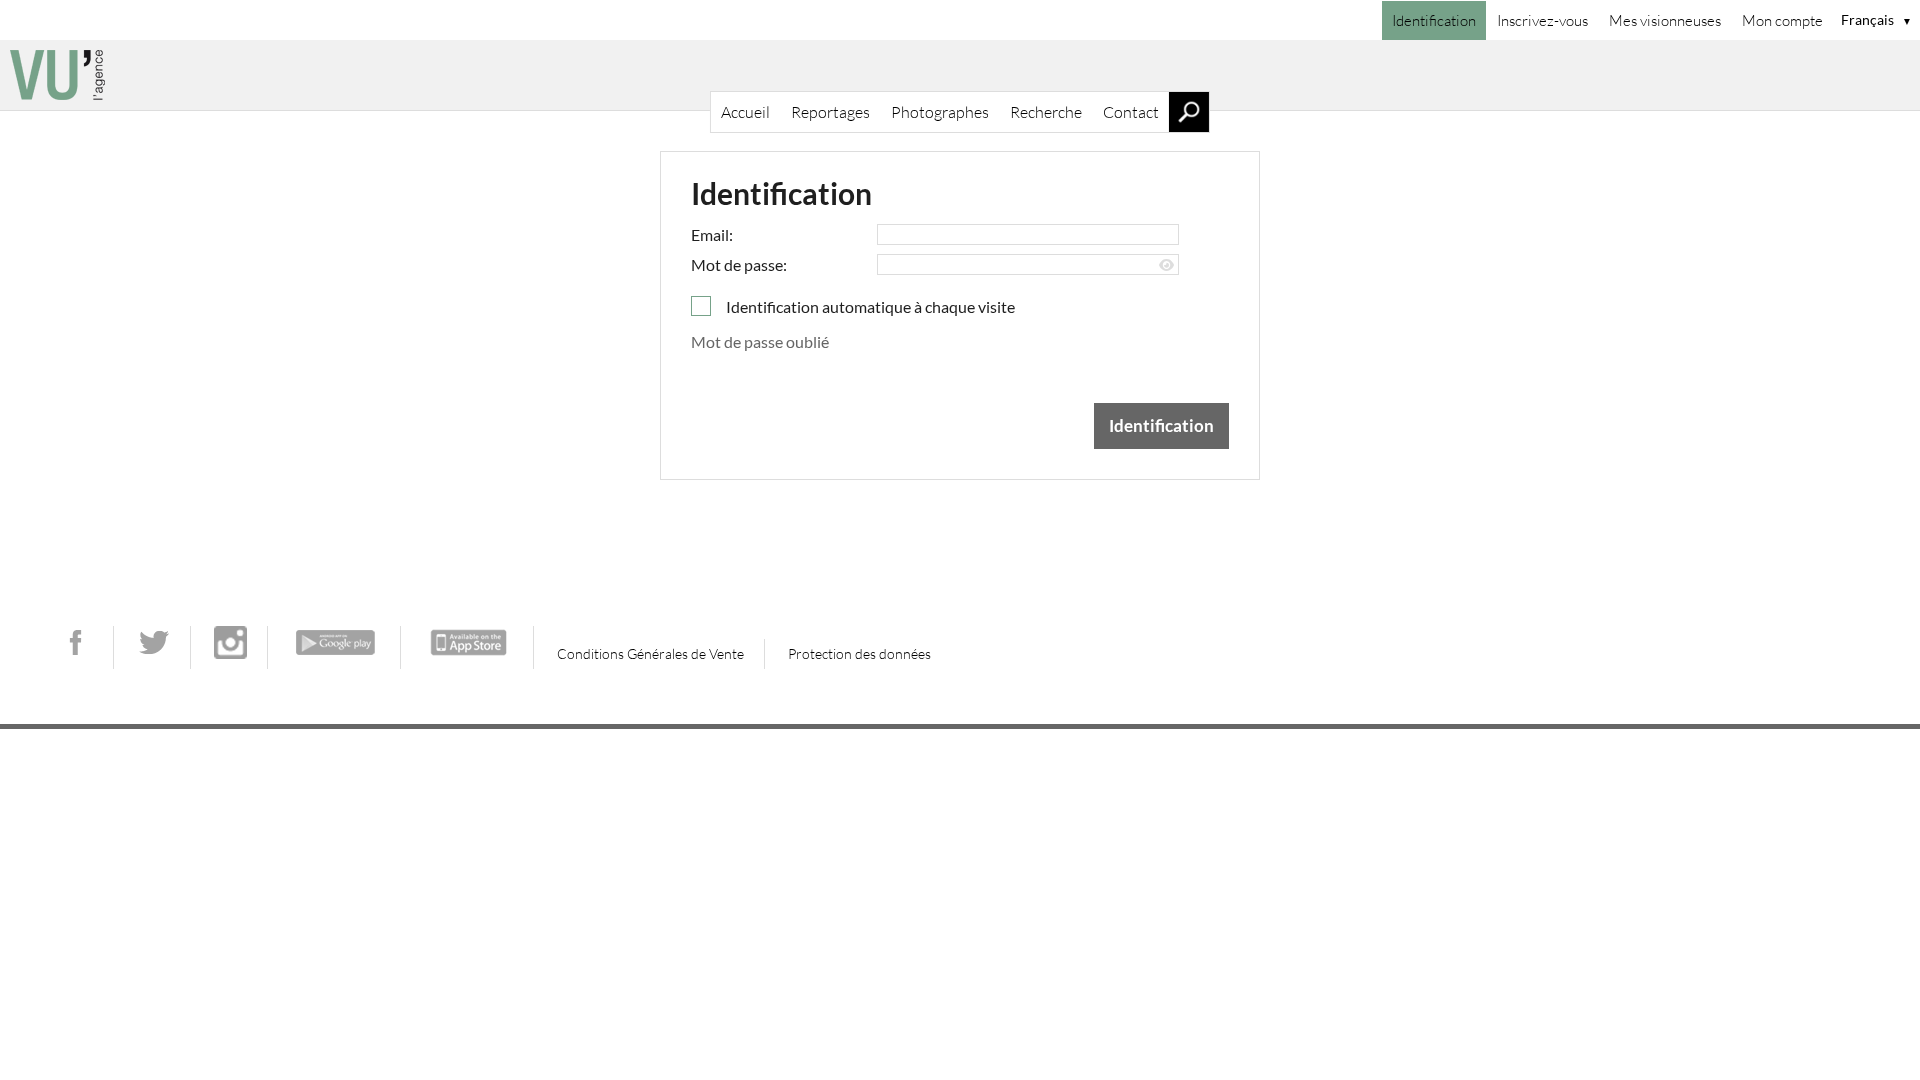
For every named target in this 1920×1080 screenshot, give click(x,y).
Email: (712, 234)
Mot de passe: (739, 264)
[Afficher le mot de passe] (1166, 265)
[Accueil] (960, 75)
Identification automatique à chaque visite (870, 306)
